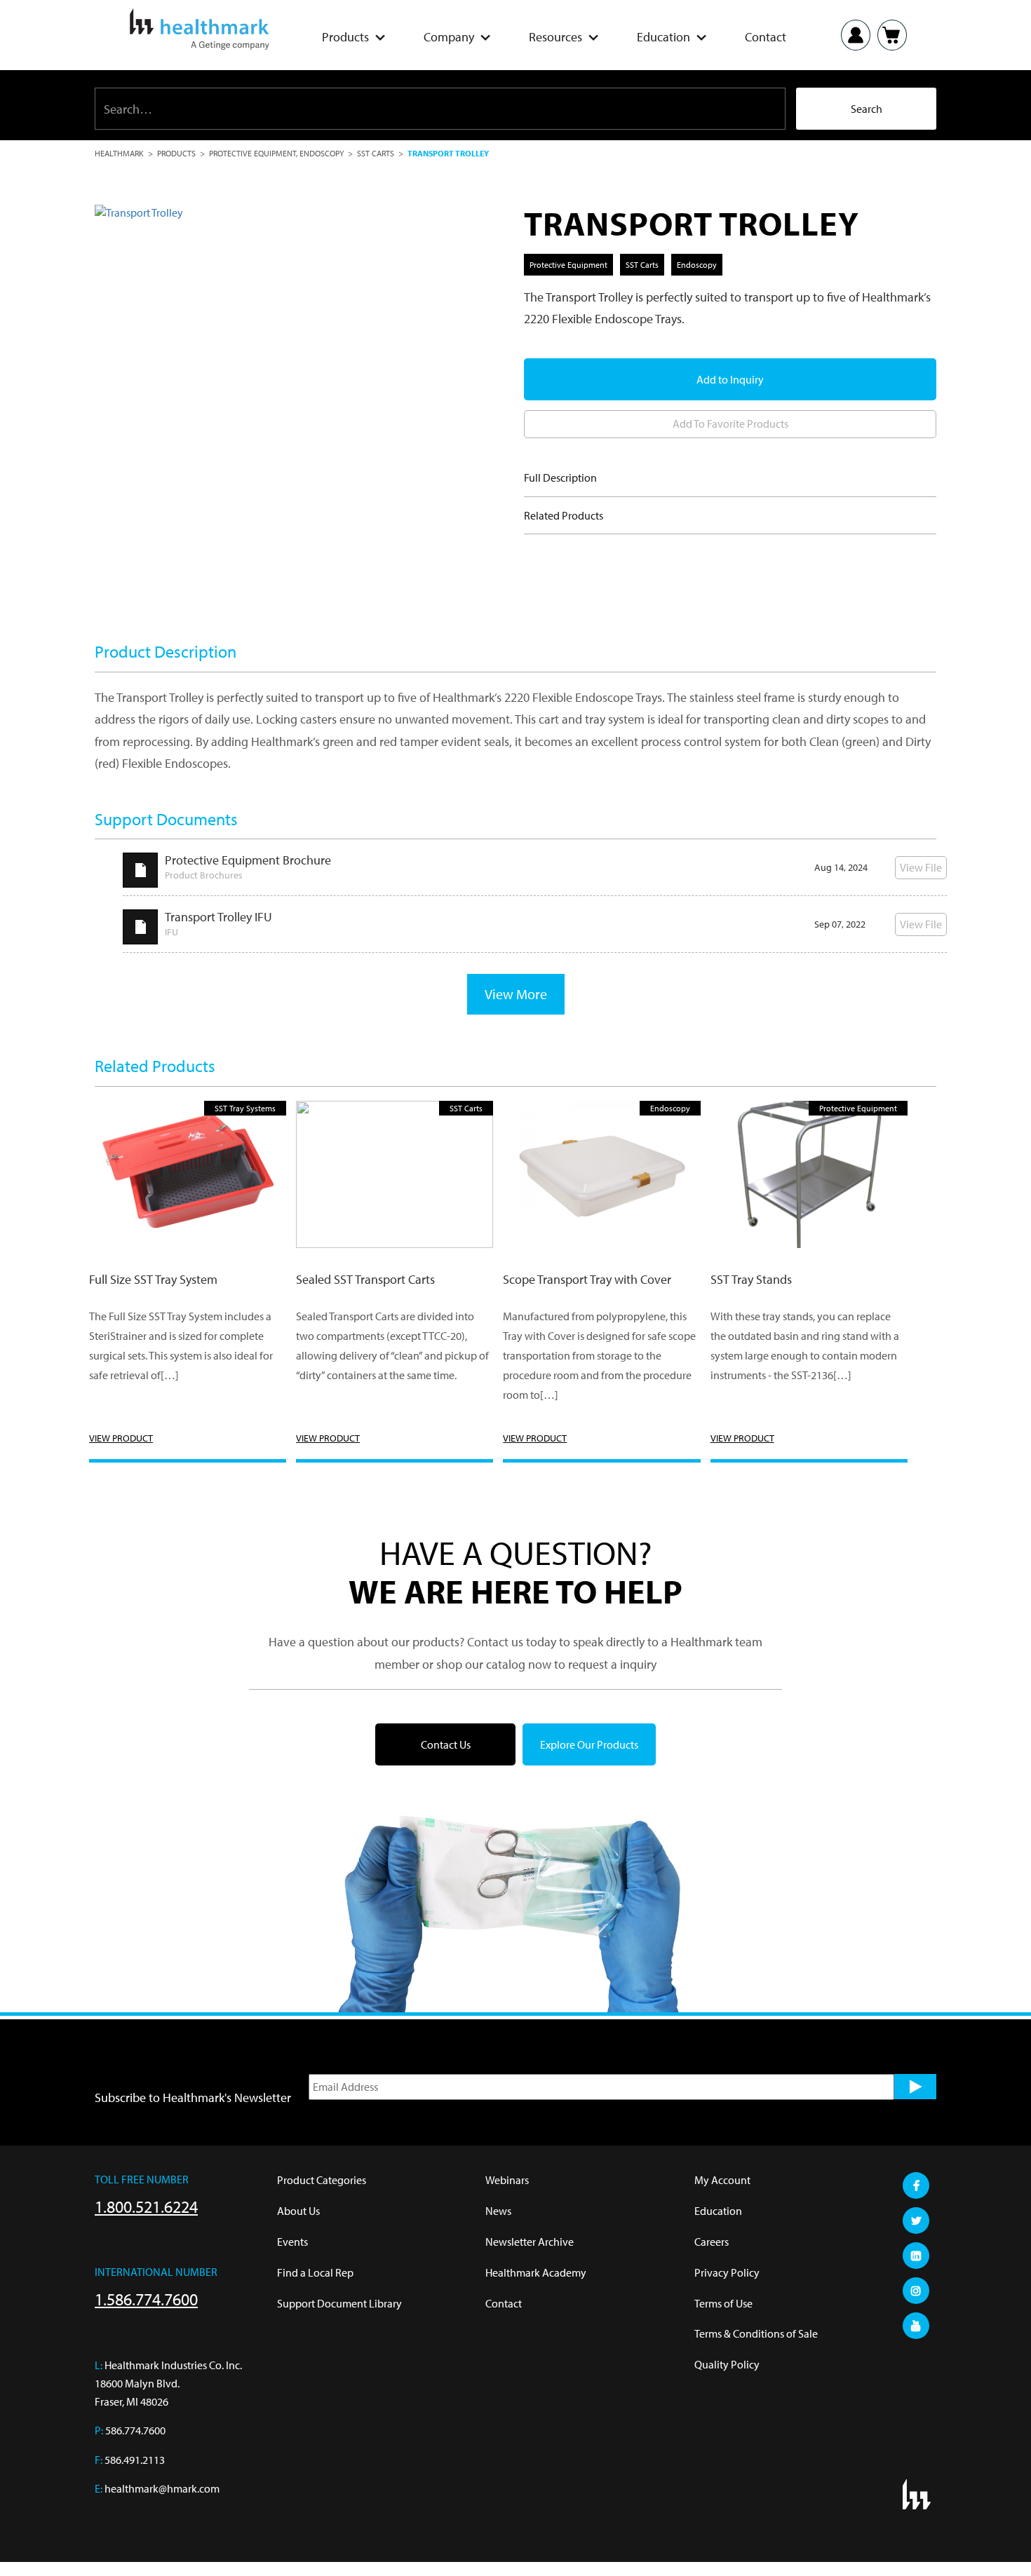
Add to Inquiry (730, 379)
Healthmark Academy (536, 2272)
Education (663, 37)
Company (449, 37)
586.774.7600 (135, 2430)
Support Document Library (339, 2303)
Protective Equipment (252, 153)
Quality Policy (727, 2364)
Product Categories (322, 2180)
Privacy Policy (727, 2272)
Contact (766, 37)
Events (292, 2242)
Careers (712, 2242)
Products (345, 37)
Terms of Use (723, 2303)
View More (516, 994)
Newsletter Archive (530, 2242)
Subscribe (915, 2087)
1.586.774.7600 (146, 2299)
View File (921, 867)
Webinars (507, 2180)
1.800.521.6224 (146, 2206)
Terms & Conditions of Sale (756, 2333)
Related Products (564, 515)
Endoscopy (322, 153)
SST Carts (376, 153)
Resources (555, 37)
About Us (298, 2211)
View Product (121, 1438)
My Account (722, 2180)
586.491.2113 (135, 2460)
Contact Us (446, 1744)
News (498, 2211)
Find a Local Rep (315, 2272)
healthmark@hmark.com (162, 2488)
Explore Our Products (589, 1744)
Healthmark (119, 153)
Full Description (560, 477)
